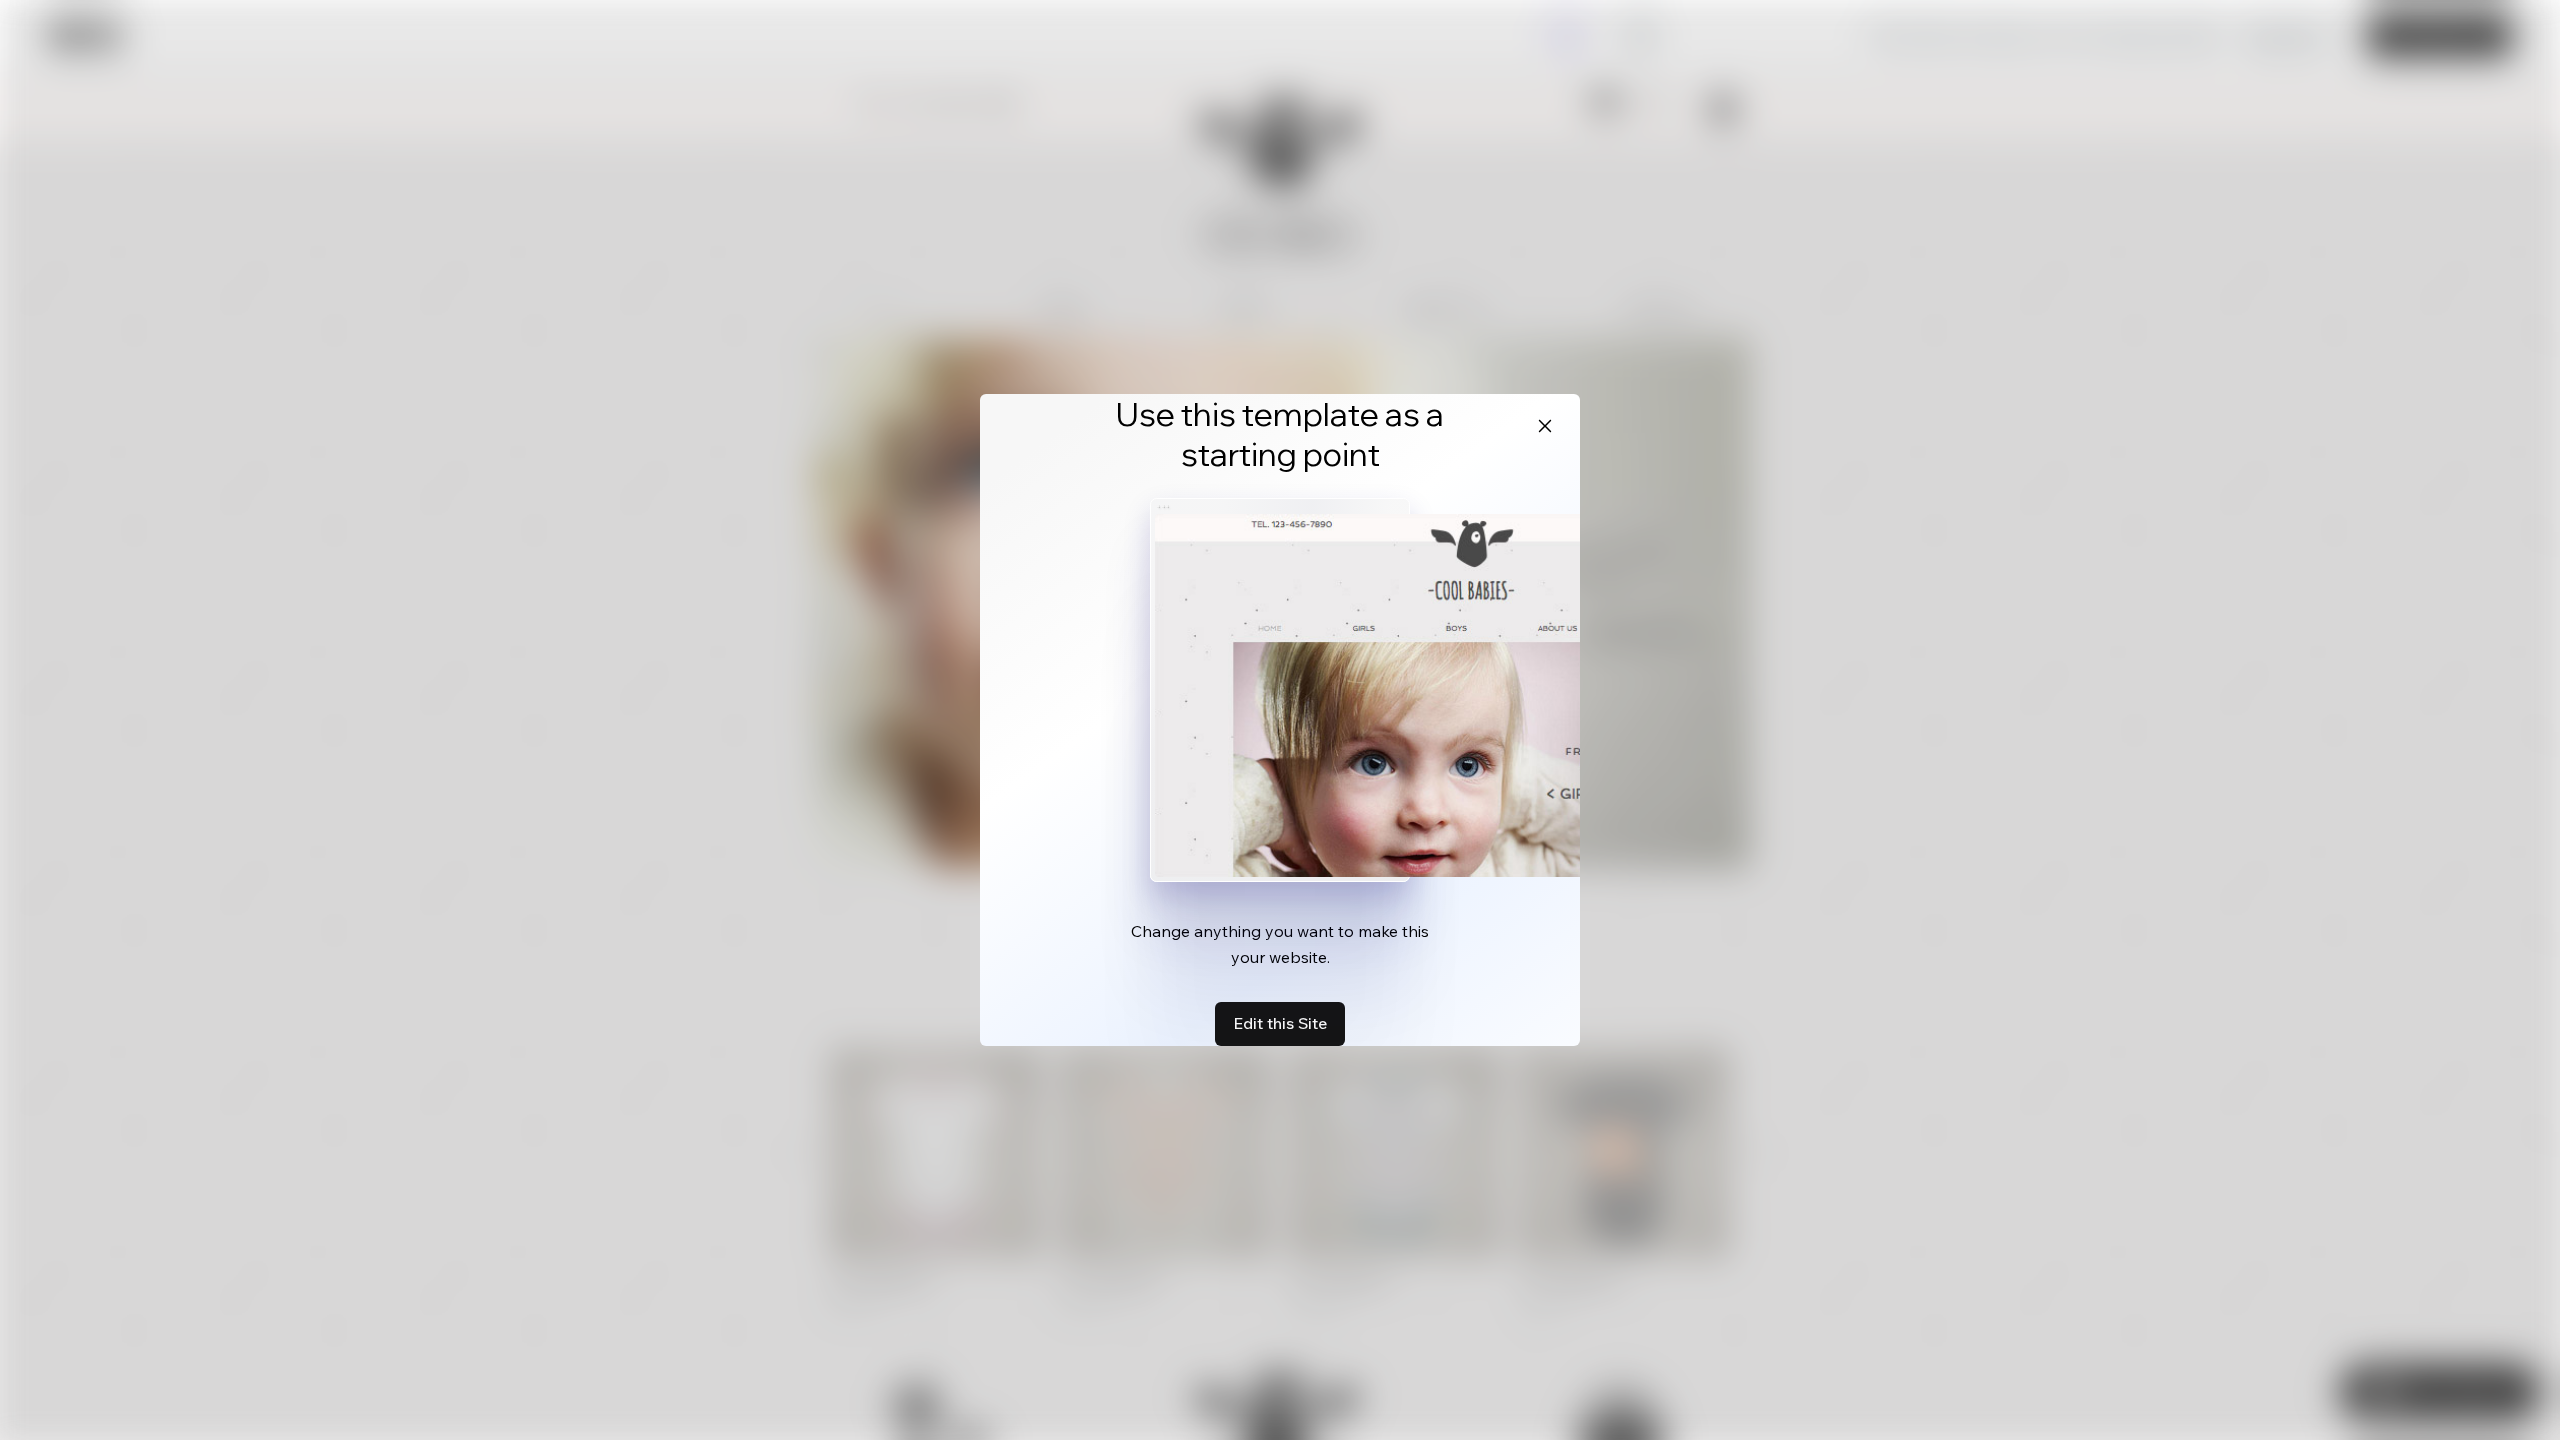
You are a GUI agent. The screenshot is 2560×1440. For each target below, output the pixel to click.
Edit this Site (1280, 1023)
